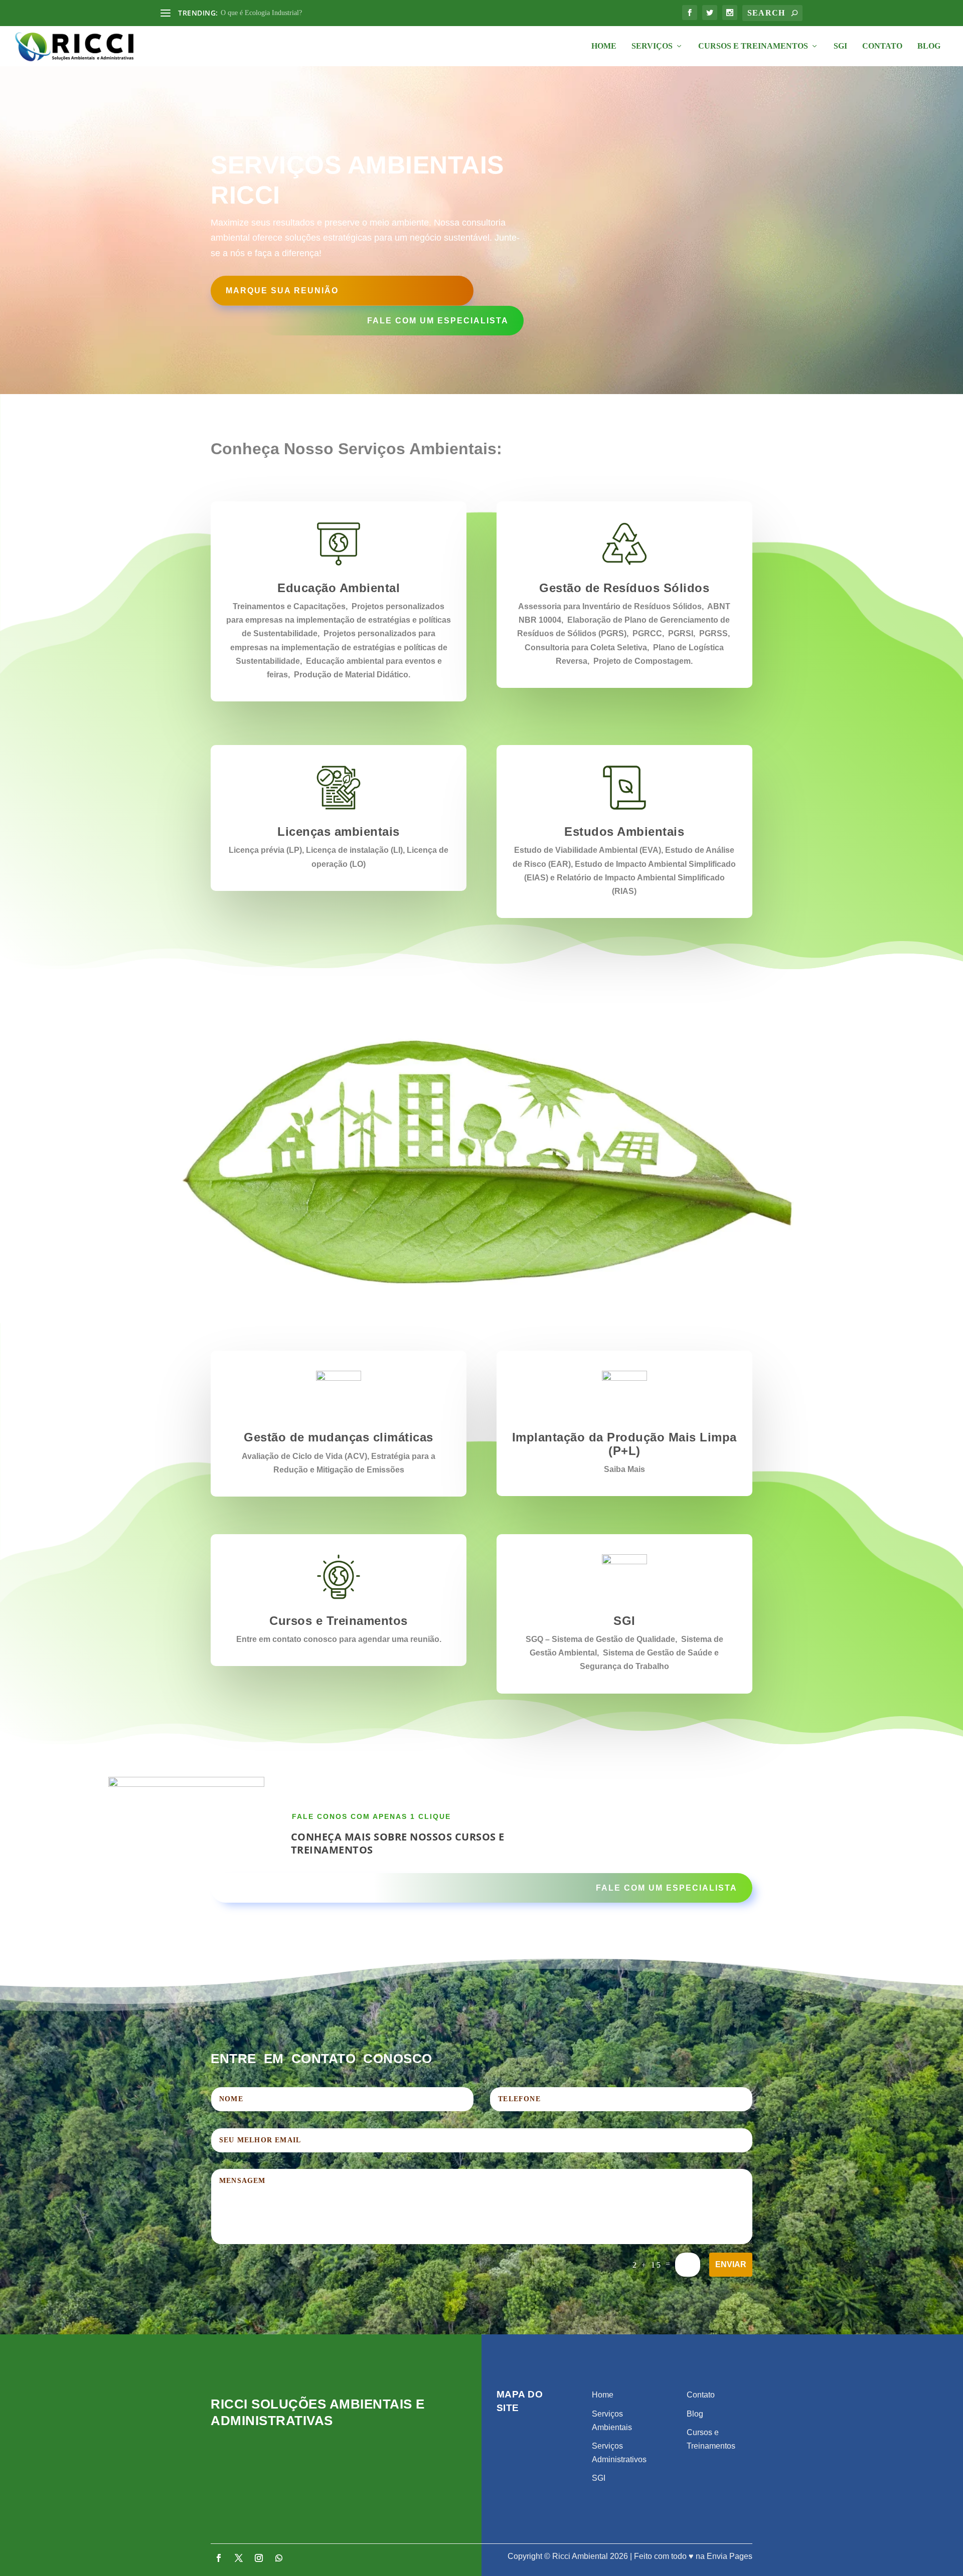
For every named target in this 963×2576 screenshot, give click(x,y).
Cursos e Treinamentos (753, 46)
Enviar (731, 2264)
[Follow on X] (239, 2558)
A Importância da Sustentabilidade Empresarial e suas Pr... (304, 13)
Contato (882, 46)
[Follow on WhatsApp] (279, 2558)
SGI (840, 46)
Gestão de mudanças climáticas (339, 1437)
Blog (929, 46)
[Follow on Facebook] (219, 2558)
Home (604, 46)
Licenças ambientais (339, 832)
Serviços (652, 46)
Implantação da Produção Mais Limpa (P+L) (624, 1444)
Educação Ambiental (339, 588)
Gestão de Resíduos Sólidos (624, 588)
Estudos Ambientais (624, 832)
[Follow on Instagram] (259, 2558)
